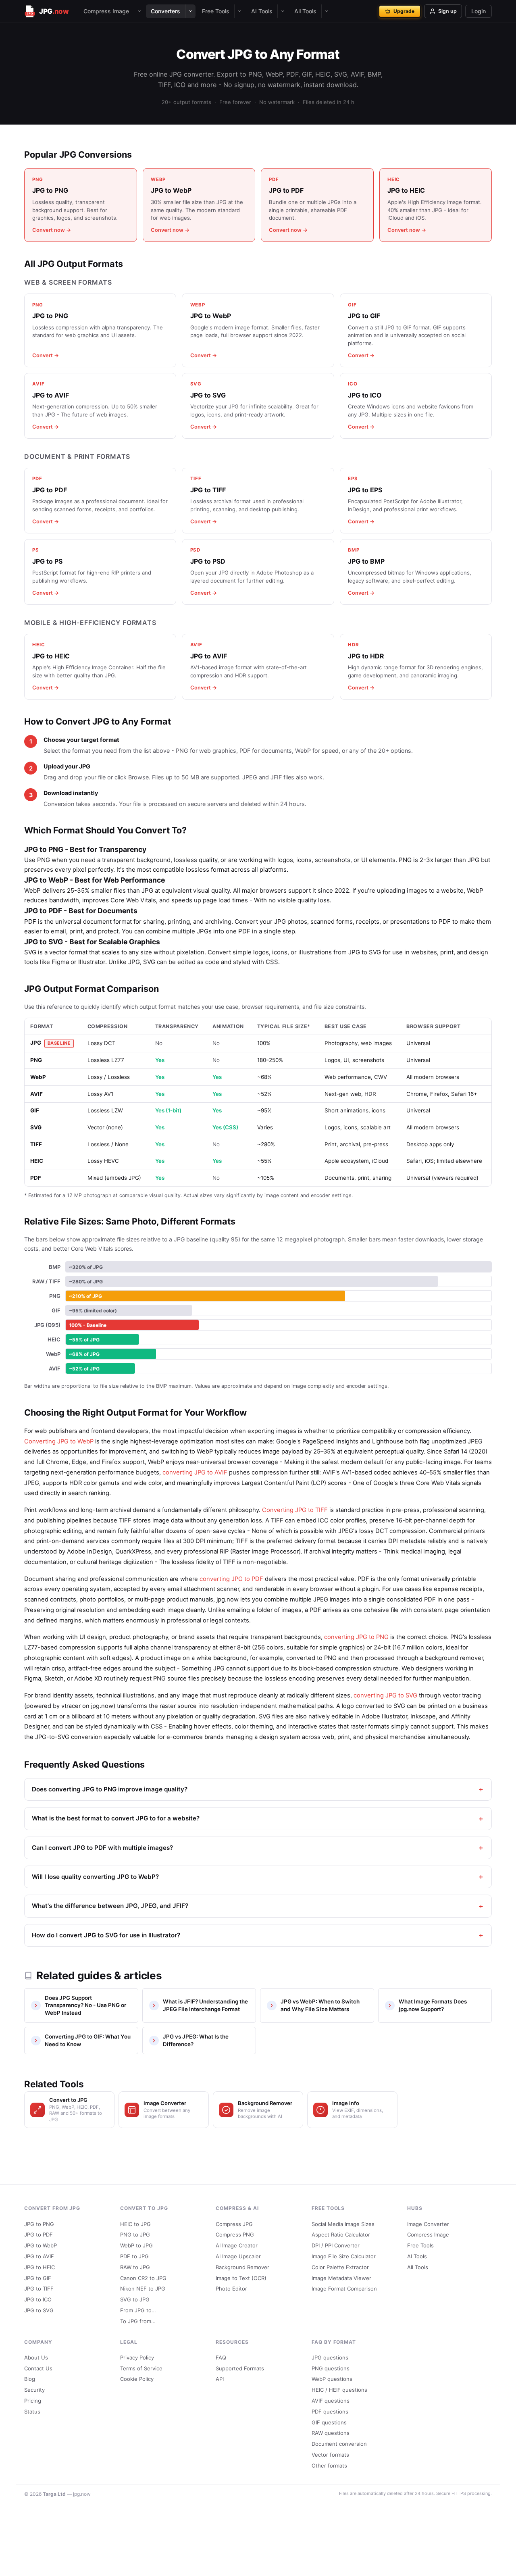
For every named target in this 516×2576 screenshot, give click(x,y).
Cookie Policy (137, 2379)
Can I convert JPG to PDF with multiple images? (102, 1848)
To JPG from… (138, 2321)
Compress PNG (235, 2234)
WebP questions (332, 2379)
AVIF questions (331, 2401)
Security (34, 2390)
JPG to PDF (38, 2234)
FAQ (221, 2357)
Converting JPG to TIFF (295, 1510)
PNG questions (331, 2368)
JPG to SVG (39, 2310)
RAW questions (331, 2433)
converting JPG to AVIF (195, 1472)
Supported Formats (240, 2368)
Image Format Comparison (344, 2289)
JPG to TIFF (39, 2289)
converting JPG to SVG (385, 1695)
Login (479, 11)
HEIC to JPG (135, 2224)
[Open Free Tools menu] (239, 11)
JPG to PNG (39, 2224)
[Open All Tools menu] (327, 11)
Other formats (329, 2466)
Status (32, 2411)
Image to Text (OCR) (241, 2278)
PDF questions (330, 2411)
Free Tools (216, 11)
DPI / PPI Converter (336, 2245)
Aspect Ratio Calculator (341, 2234)
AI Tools (262, 11)
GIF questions (329, 2422)
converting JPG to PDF (231, 1579)
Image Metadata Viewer (341, 2278)
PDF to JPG (134, 2256)
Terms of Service (141, 2368)
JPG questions (330, 2357)
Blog (30, 2379)
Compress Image (106, 11)
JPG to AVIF (39, 2256)
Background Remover (242, 2267)
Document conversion (339, 2444)
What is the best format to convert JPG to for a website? (116, 1818)
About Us (36, 2357)
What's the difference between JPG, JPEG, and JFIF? (110, 1906)
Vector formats (330, 2455)
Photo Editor (231, 2289)
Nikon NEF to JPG (143, 2289)
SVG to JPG (135, 2299)
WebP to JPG (136, 2245)
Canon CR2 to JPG (143, 2278)
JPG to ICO (38, 2299)
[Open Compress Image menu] (139, 11)
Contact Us (38, 2368)
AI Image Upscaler (238, 2256)
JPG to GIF (38, 2278)
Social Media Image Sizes (343, 2224)
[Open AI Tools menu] (283, 11)
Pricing (33, 2401)
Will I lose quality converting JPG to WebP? (95, 1877)
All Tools (305, 11)
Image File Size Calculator (344, 2256)
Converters (165, 11)
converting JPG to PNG (356, 1637)
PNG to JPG (135, 2234)
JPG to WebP (41, 2245)
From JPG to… (138, 2310)
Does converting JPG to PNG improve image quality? (110, 1789)
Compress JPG (234, 2224)
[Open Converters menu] (190, 11)
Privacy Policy (137, 2357)
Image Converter (428, 2224)
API (220, 2379)
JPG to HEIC (40, 2267)
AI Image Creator (237, 2245)
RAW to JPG (135, 2267)
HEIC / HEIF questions (339, 2390)
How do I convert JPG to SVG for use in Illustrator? (106, 1935)
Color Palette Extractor (340, 2267)
